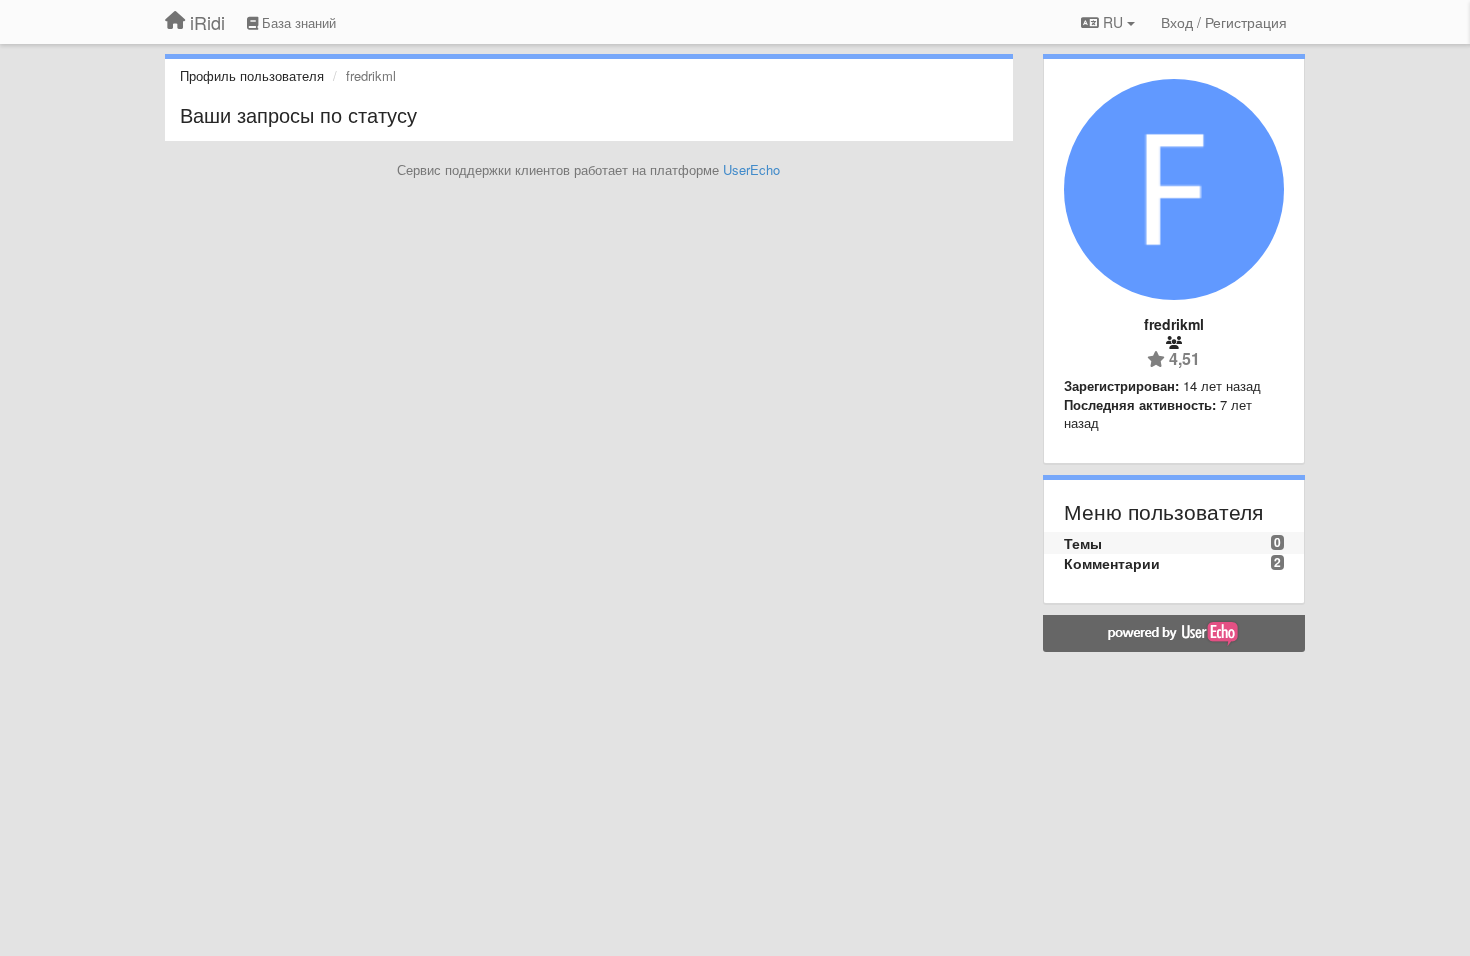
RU (1113, 22)
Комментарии (1112, 563)
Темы (1083, 543)
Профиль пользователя (252, 75)
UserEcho (751, 169)
